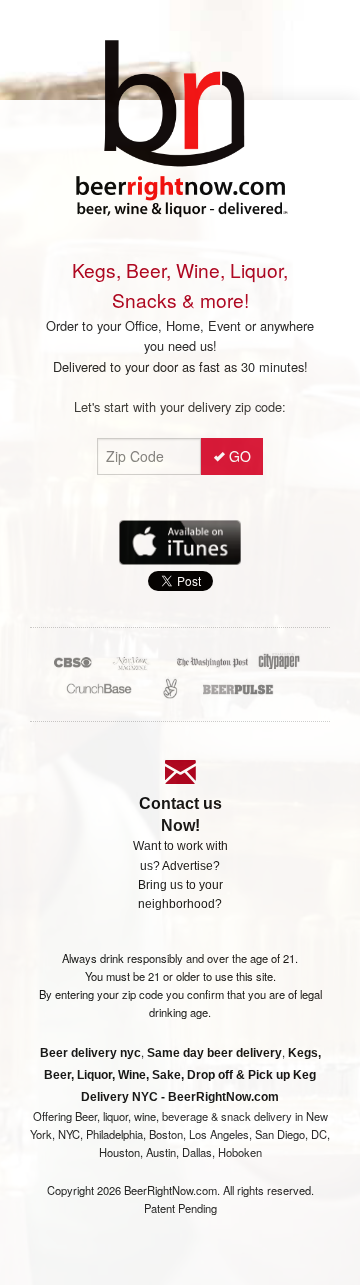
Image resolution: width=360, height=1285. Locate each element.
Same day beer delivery (214, 1053)
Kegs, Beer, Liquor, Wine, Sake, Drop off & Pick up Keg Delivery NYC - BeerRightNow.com (182, 1075)
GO (240, 456)
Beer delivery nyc (90, 1053)
